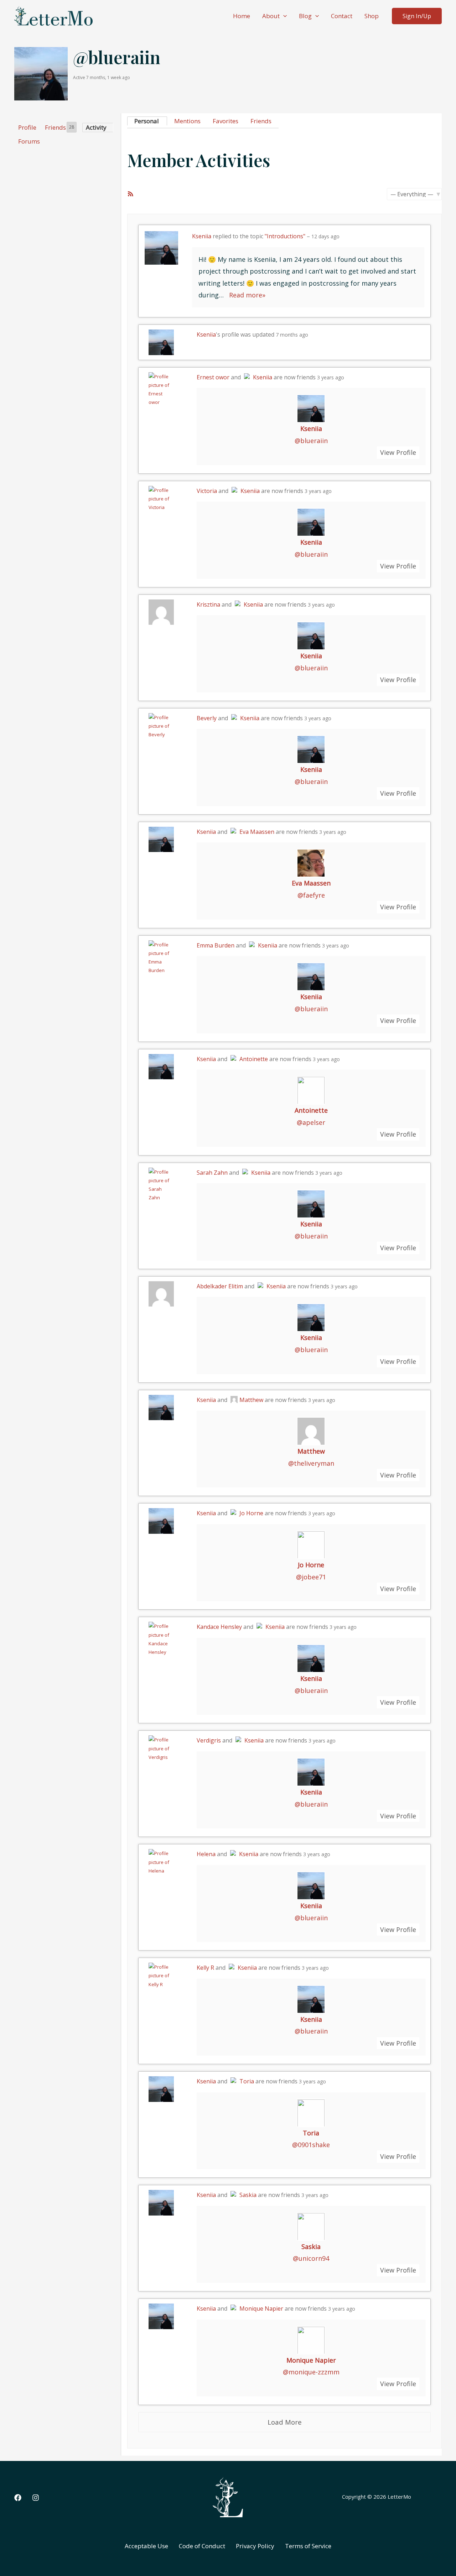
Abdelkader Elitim (220, 1286)
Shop (372, 16)
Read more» (247, 295)
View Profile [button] (398, 452)
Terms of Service (308, 2546)
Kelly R (205, 1968)
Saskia (248, 2195)
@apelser (311, 1122)
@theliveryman (311, 1463)
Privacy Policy (255, 2546)
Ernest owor (213, 377)
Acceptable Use (146, 2546)
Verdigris (209, 1740)
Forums (29, 141)
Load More (285, 2422)
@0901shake (311, 2145)
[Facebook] (18, 2498)
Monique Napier (261, 2308)
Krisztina (208, 604)
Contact (342, 16)
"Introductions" (285, 236)
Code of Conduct (202, 2546)
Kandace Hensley (219, 1627)
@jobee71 (311, 1577)
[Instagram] (36, 2498)
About (271, 16)
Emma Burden (216, 945)
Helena (206, 1854)
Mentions (187, 121)
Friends (59, 127)
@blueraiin (311, 441)
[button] (283, 16)
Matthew (251, 1400)
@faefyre (311, 895)
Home (242, 16)
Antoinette (254, 1059)
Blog (305, 16)
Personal (147, 121)
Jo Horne (251, 1513)
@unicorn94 (311, 2258)
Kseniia (202, 236)
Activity (96, 127)
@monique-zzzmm (311, 2372)
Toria (247, 2081)
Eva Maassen (257, 832)
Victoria (207, 491)
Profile (27, 127)
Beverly (207, 718)
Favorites (226, 121)
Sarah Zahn (212, 1173)
